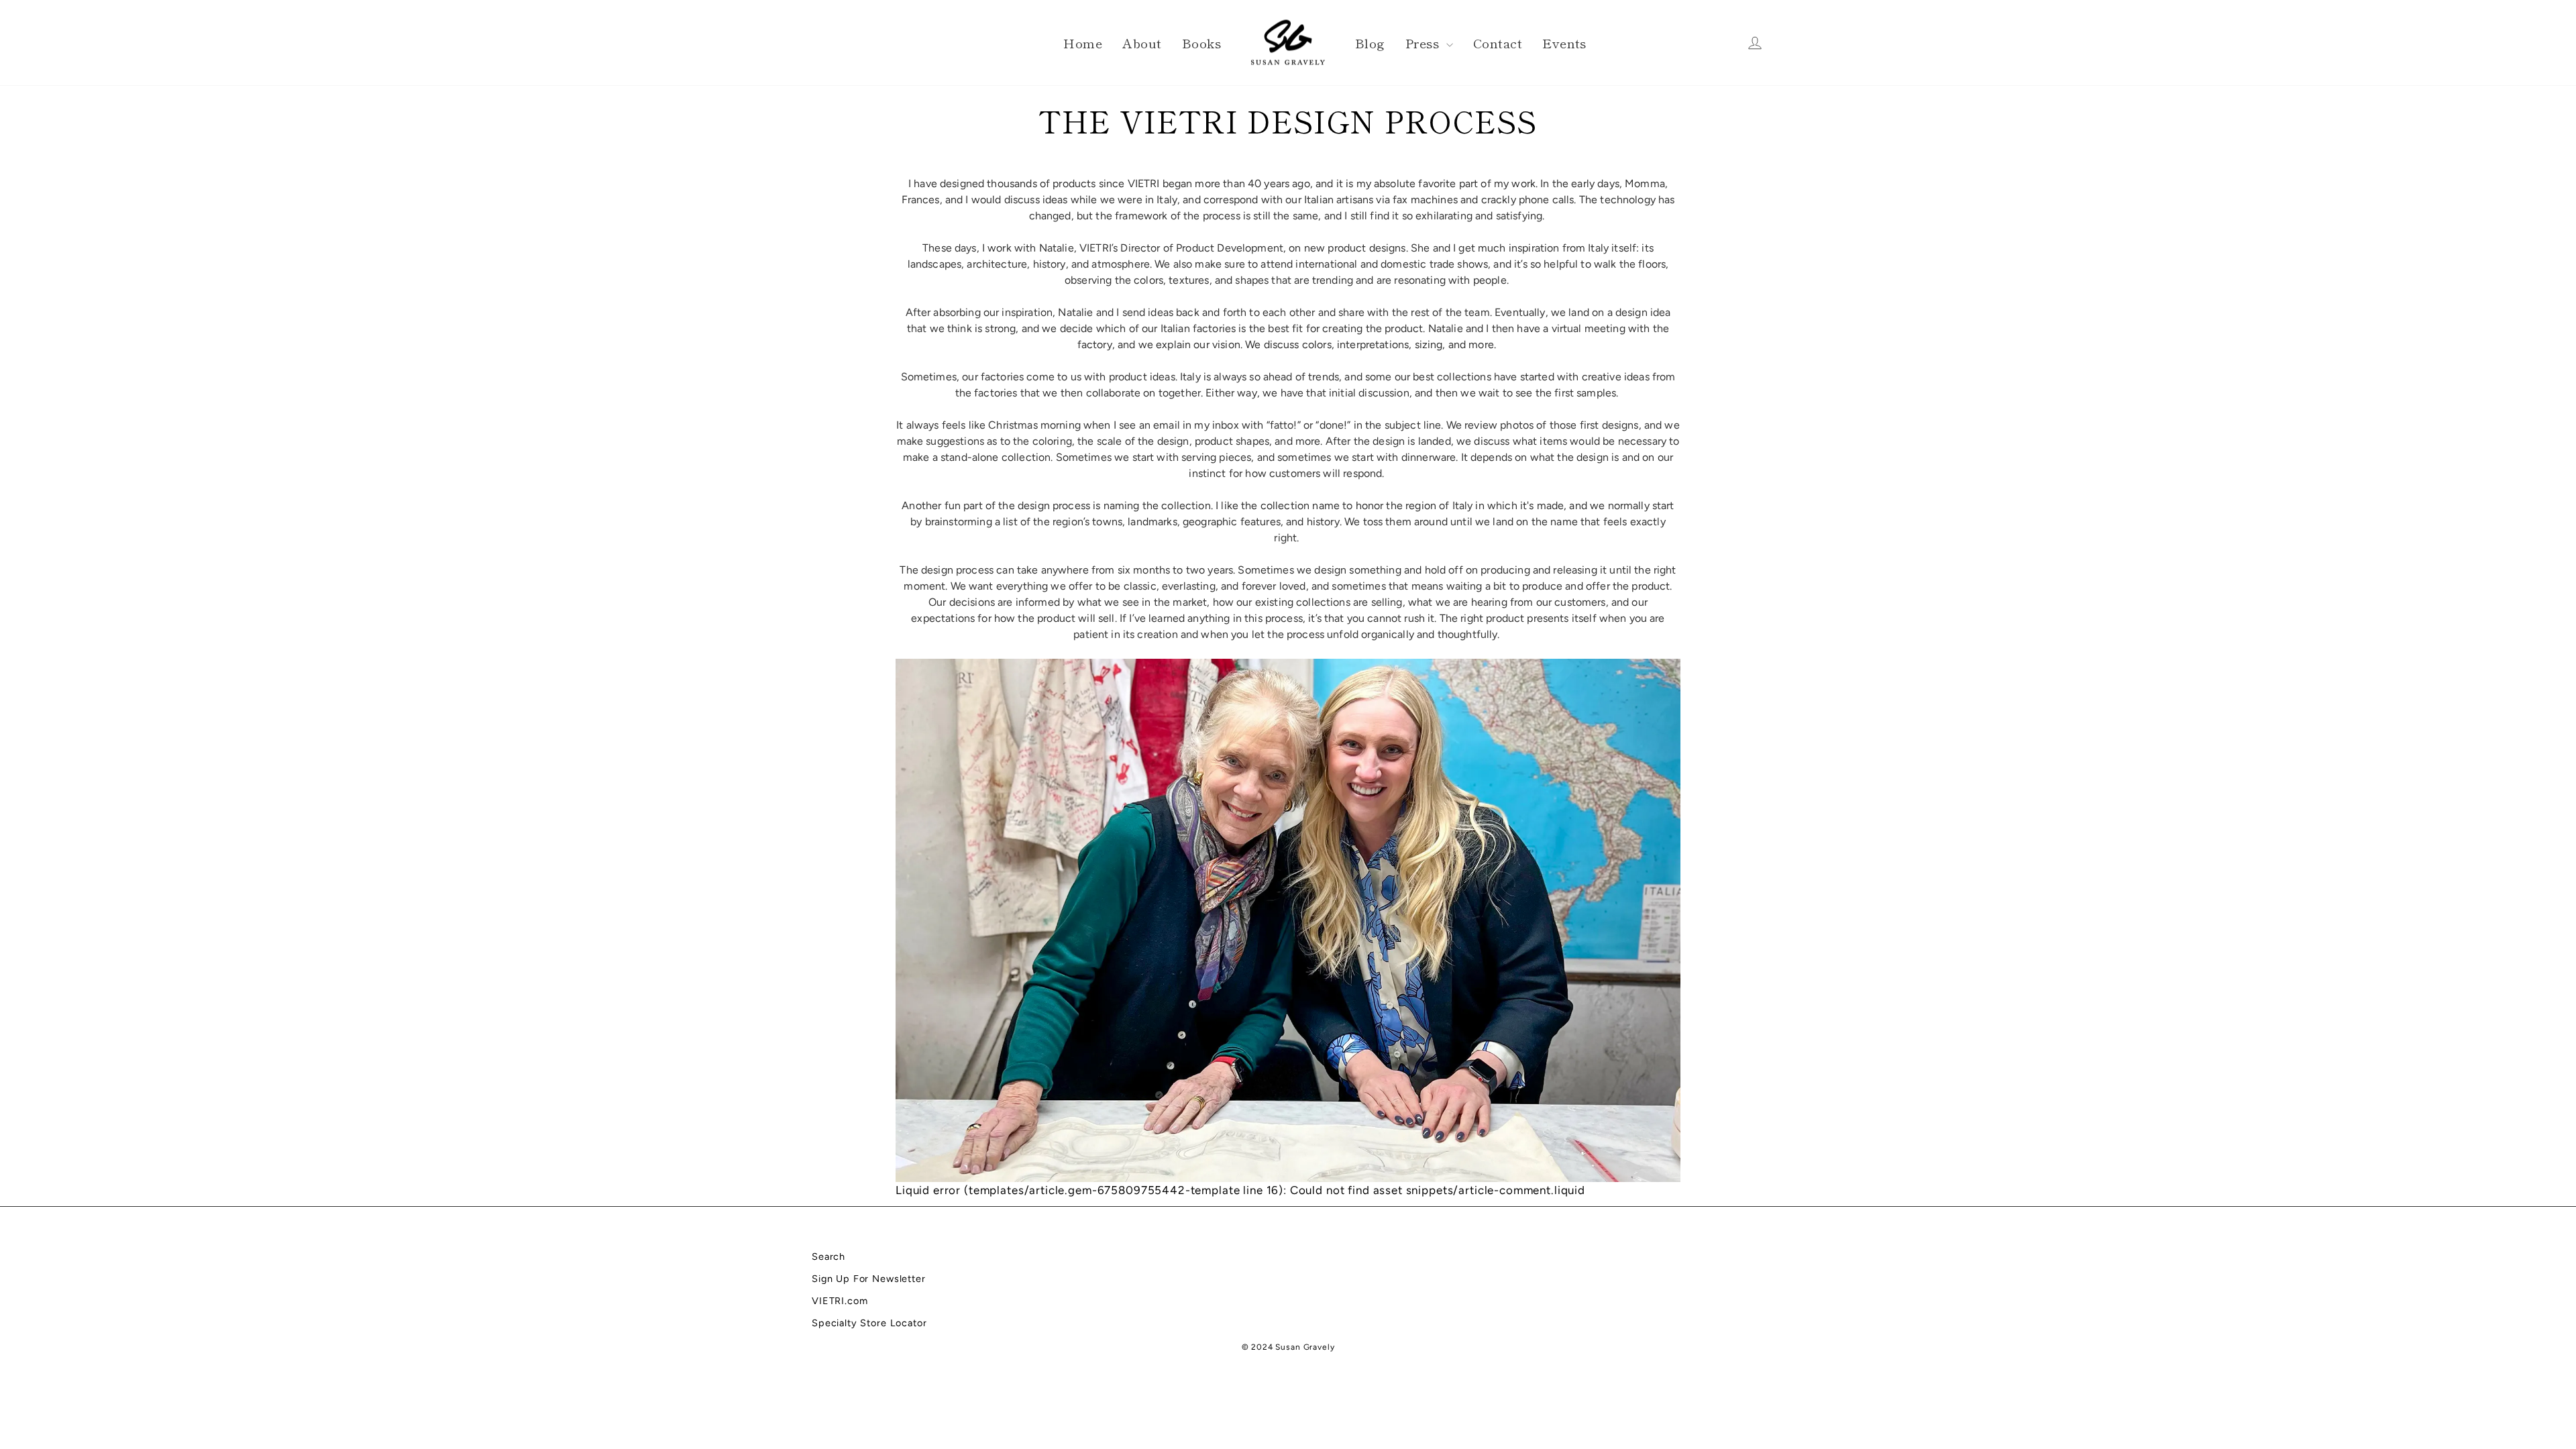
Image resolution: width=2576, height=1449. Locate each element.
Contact (1498, 43)
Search (828, 1256)
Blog (1370, 43)
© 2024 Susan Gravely (1288, 1347)
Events (1564, 43)
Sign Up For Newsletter (869, 1279)
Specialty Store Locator (869, 1323)
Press (1424, 43)
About (1142, 43)
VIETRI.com (840, 1301)
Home (1083, 43)
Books (1201, 43)
